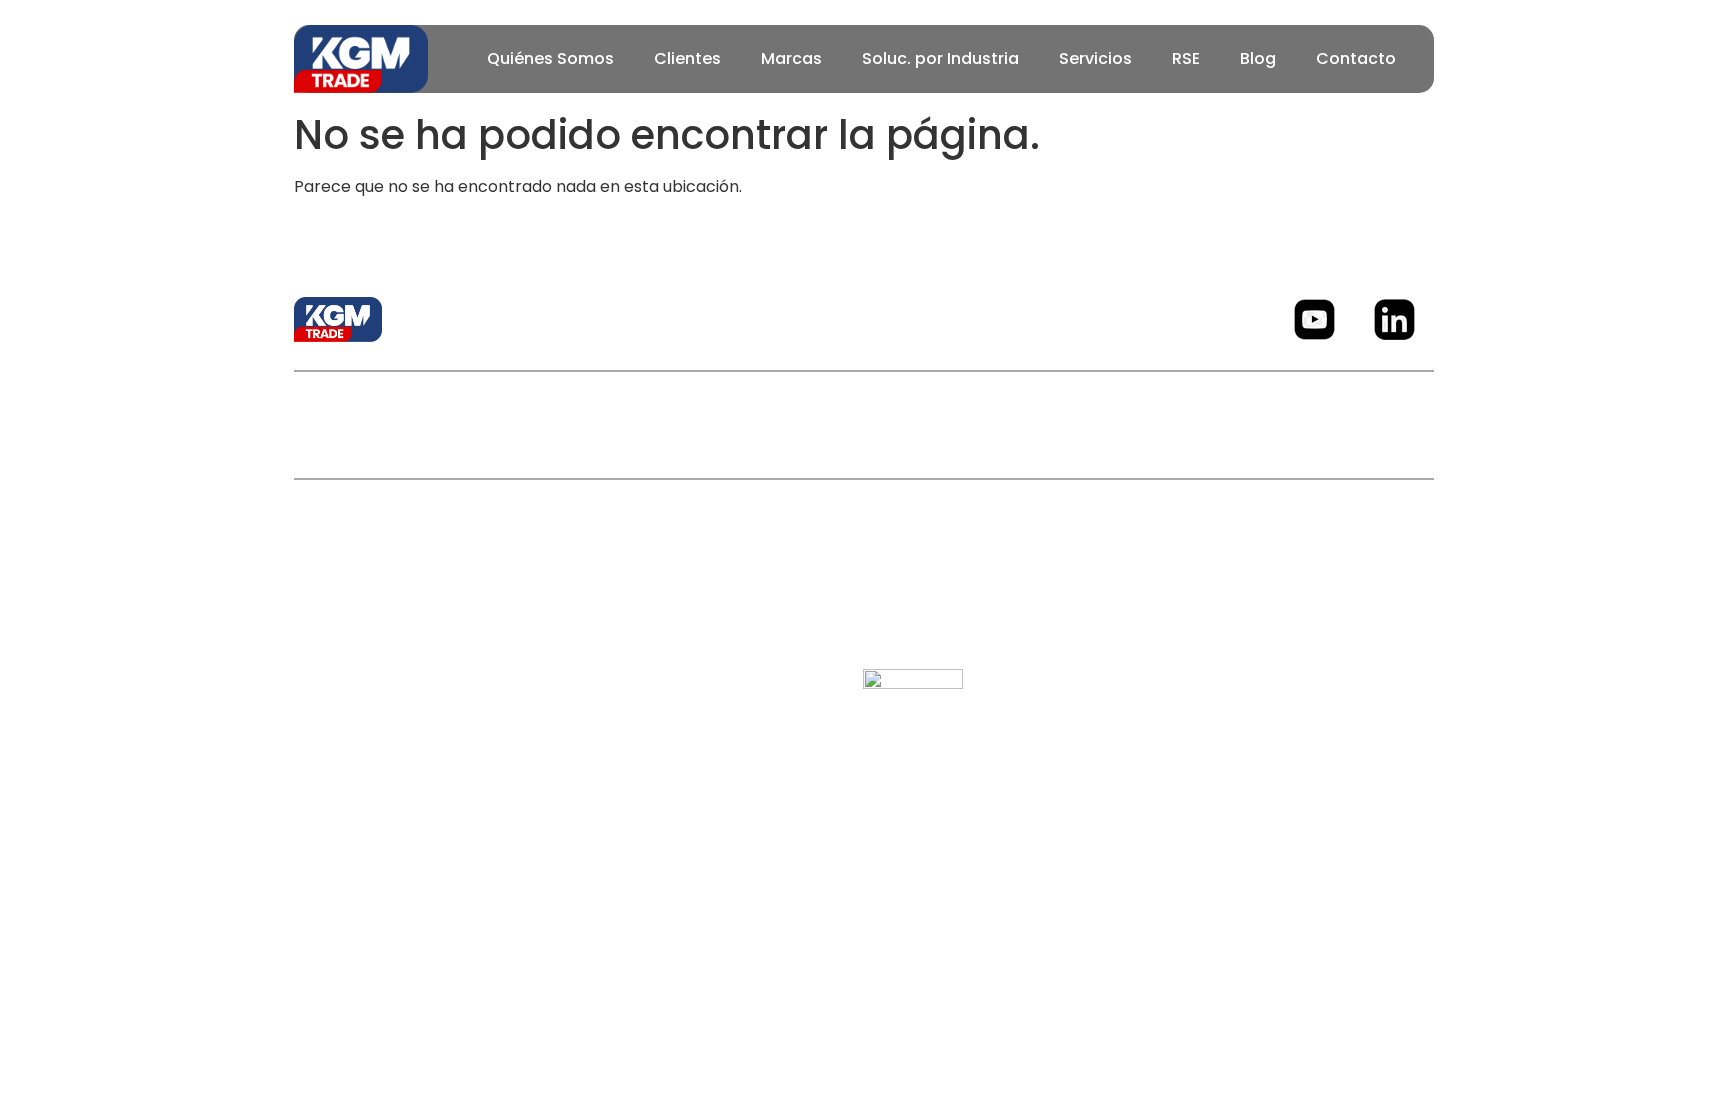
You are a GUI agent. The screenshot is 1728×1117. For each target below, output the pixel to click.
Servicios (1095, 58)
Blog (1258, 58)
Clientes (687, 58)
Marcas (791, 58)
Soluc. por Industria (940, 58)
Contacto (1356, 58)
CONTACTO (1008, 424)
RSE (1186, 58)
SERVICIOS (881, 424)
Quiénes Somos (550, 58)
